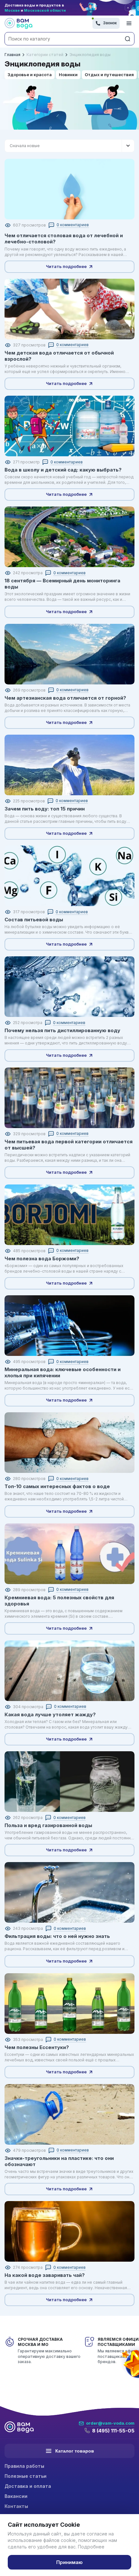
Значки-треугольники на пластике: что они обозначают (59, 2161)
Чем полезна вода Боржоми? (42, 1259)
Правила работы (24, 2466)
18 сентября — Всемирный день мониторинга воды (62, 584)
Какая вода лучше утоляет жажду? (50, 1714)
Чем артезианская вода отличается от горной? (65, 698)
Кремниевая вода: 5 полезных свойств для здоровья (59, 1601)
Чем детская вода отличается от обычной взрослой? (59, 356)
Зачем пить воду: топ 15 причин (45, 809)
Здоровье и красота (30, 75)
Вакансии (16, 2496)
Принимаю (69, 2562)
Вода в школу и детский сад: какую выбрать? (63, 470)
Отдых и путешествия (109, 75)
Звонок (110, 23)
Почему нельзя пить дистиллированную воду (62, 1030)
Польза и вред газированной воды (48, 1825)
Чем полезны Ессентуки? (37, 2047)
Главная (12, 55)
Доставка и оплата (28, 2486)
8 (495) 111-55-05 (113, 2431)
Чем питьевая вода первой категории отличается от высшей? (69, 1145)
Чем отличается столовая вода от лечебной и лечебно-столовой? (64, 239)
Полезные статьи (26, 2476)
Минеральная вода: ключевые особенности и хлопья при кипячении (63, 1372)
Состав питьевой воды (34, 920)
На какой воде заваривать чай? (45, 2275)
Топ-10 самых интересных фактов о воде (57, 1486)
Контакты (16, 2506)
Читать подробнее (66, 266)
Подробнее (91, 2547)
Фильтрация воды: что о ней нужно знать (57, 1936)
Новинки (68, 75)
